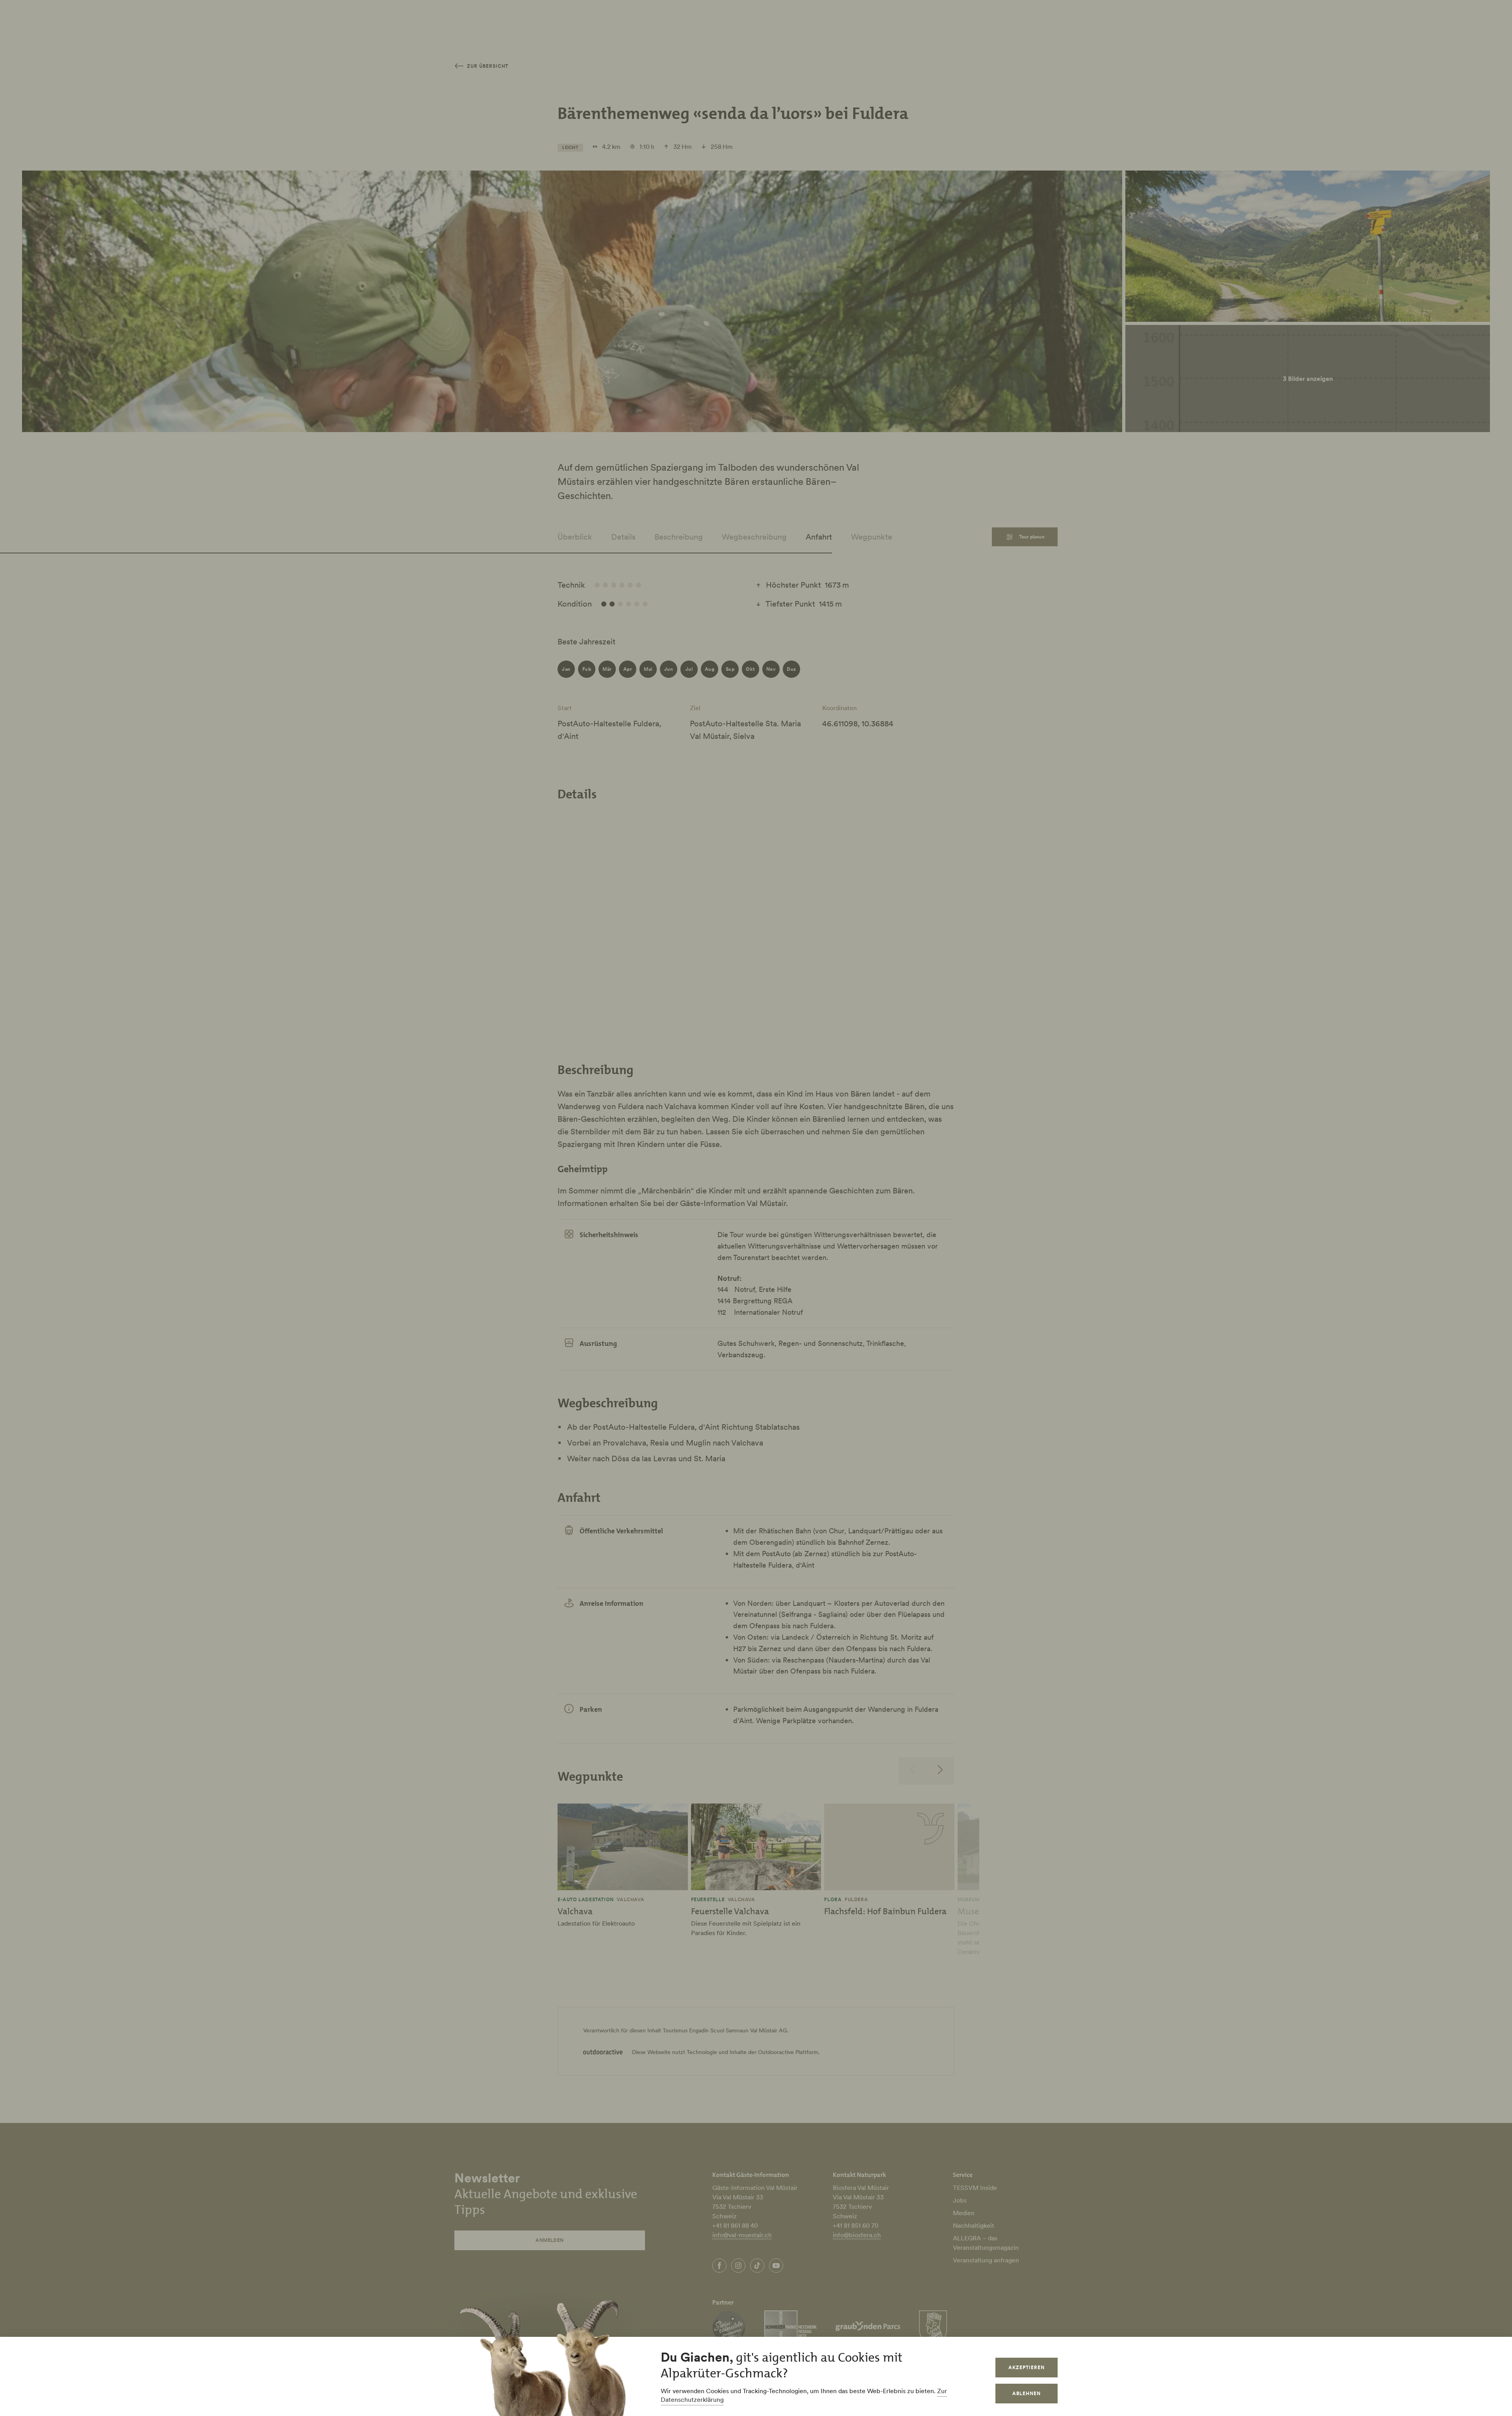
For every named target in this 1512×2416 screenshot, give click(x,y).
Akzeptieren (1027, 2367)
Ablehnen (1027, 2393)
